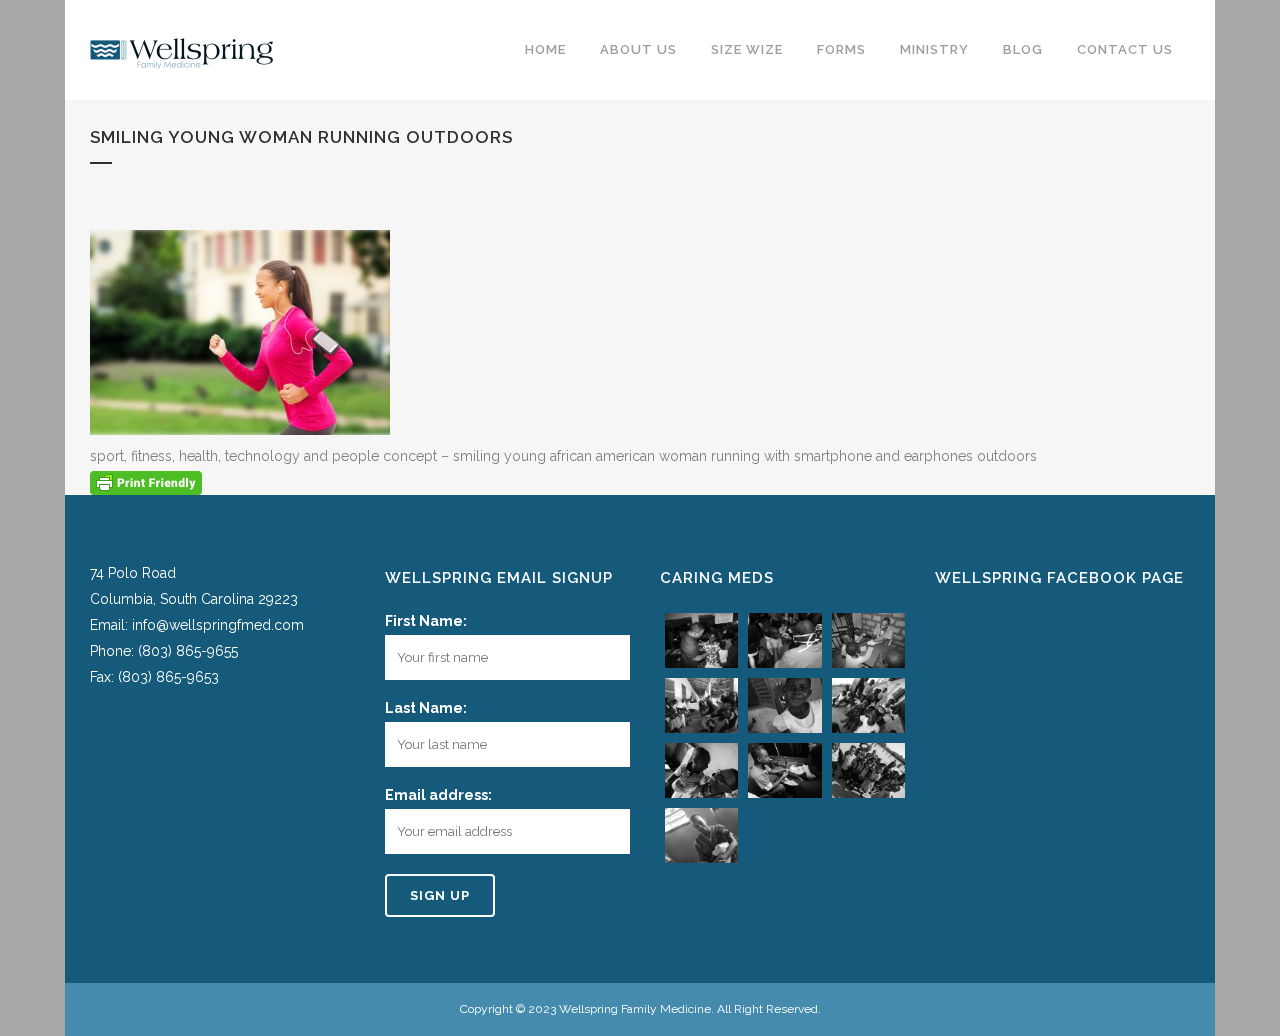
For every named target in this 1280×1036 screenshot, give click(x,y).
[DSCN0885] (701, 770)
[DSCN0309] (868, 640)
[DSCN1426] (701, 835)
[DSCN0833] (701, 705)
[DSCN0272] (784, 640)
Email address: (438, 795)
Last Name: (426, 708)
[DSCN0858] (784, 705)
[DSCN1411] (868, 770)
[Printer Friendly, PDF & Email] (146, 482)
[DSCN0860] (868, 705)
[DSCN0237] (701, 640)
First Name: (426, 621)
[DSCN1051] (784, 770)
